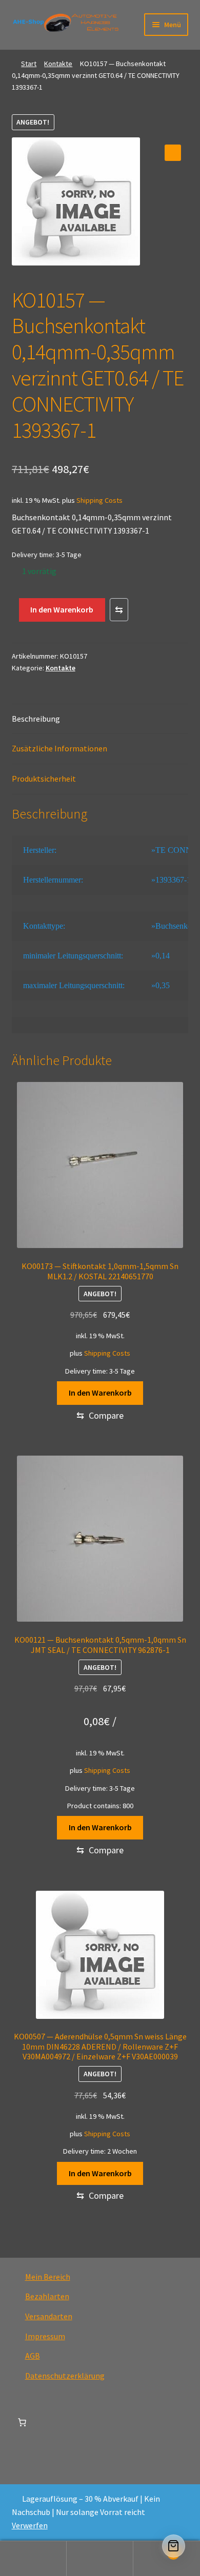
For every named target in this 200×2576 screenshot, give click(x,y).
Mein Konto (33, 2559)
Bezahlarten (47, 2296)
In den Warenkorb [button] (100, 1393)
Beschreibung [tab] (36, 719)
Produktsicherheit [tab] (44, 779)
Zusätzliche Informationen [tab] (59, 748)
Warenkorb (154, 2550)
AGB (33, 2356)
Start (29, 64)
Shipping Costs (99, 500)
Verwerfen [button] (30, 2525)
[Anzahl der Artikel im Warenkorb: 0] (22, 2422)
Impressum (45, 2336)
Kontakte (58, 64)
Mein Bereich (48, 2277)
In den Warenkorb (62, 609)
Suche (100, 2559)
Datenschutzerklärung (65, 2376)
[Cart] (174, 2546)
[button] (173, 153)
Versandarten (49, 2316)
